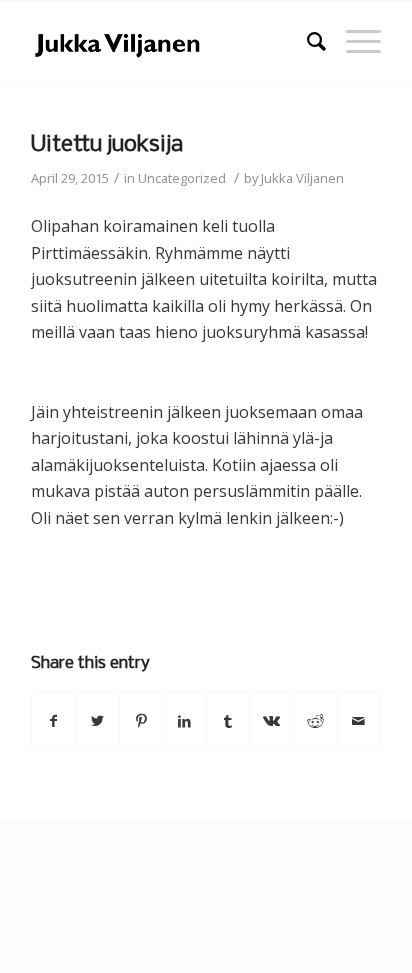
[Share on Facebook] (54, 721)
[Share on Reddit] (315, 721)
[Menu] (353, 41)
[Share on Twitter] (97, 721)
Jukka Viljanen (302, 178)
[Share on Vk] (271, 721)
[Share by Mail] (359, 721)
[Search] (306, 41)
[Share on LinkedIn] (184, 721)
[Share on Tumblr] (228, 721)
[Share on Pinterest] (141, 721)
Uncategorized (182, 178)
